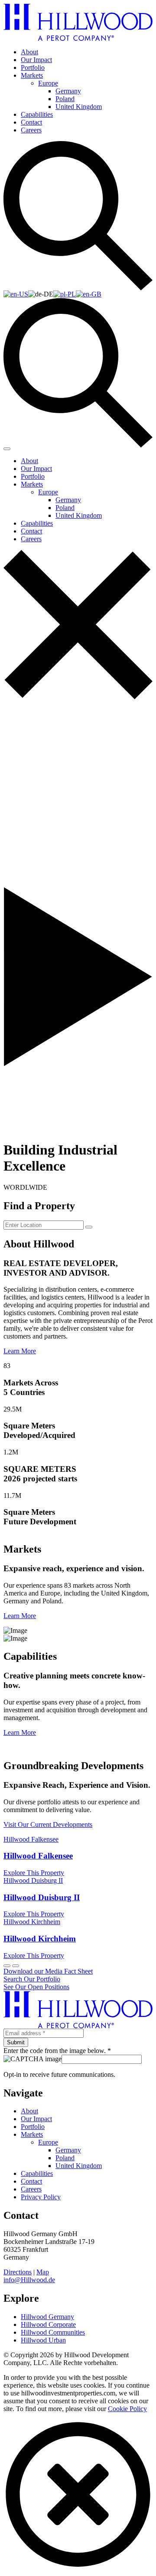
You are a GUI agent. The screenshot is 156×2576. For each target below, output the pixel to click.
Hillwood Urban (43, 2340)
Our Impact (36, 60)
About (29, 52)
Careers (31, 130)
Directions (18, 2272)
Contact (31, 122)
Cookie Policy (127, 2409)
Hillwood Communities (53, 2332)
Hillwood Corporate (48, 2324)
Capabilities (37, 114)
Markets (32, 75)
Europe (48, 83)
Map (43, 2272)
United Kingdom (79, 107)
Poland (65, 99)
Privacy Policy (41, 2197)
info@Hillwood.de (29, 2280)
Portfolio (33, 67)
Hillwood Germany (47, 2317)
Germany (68, 91)
